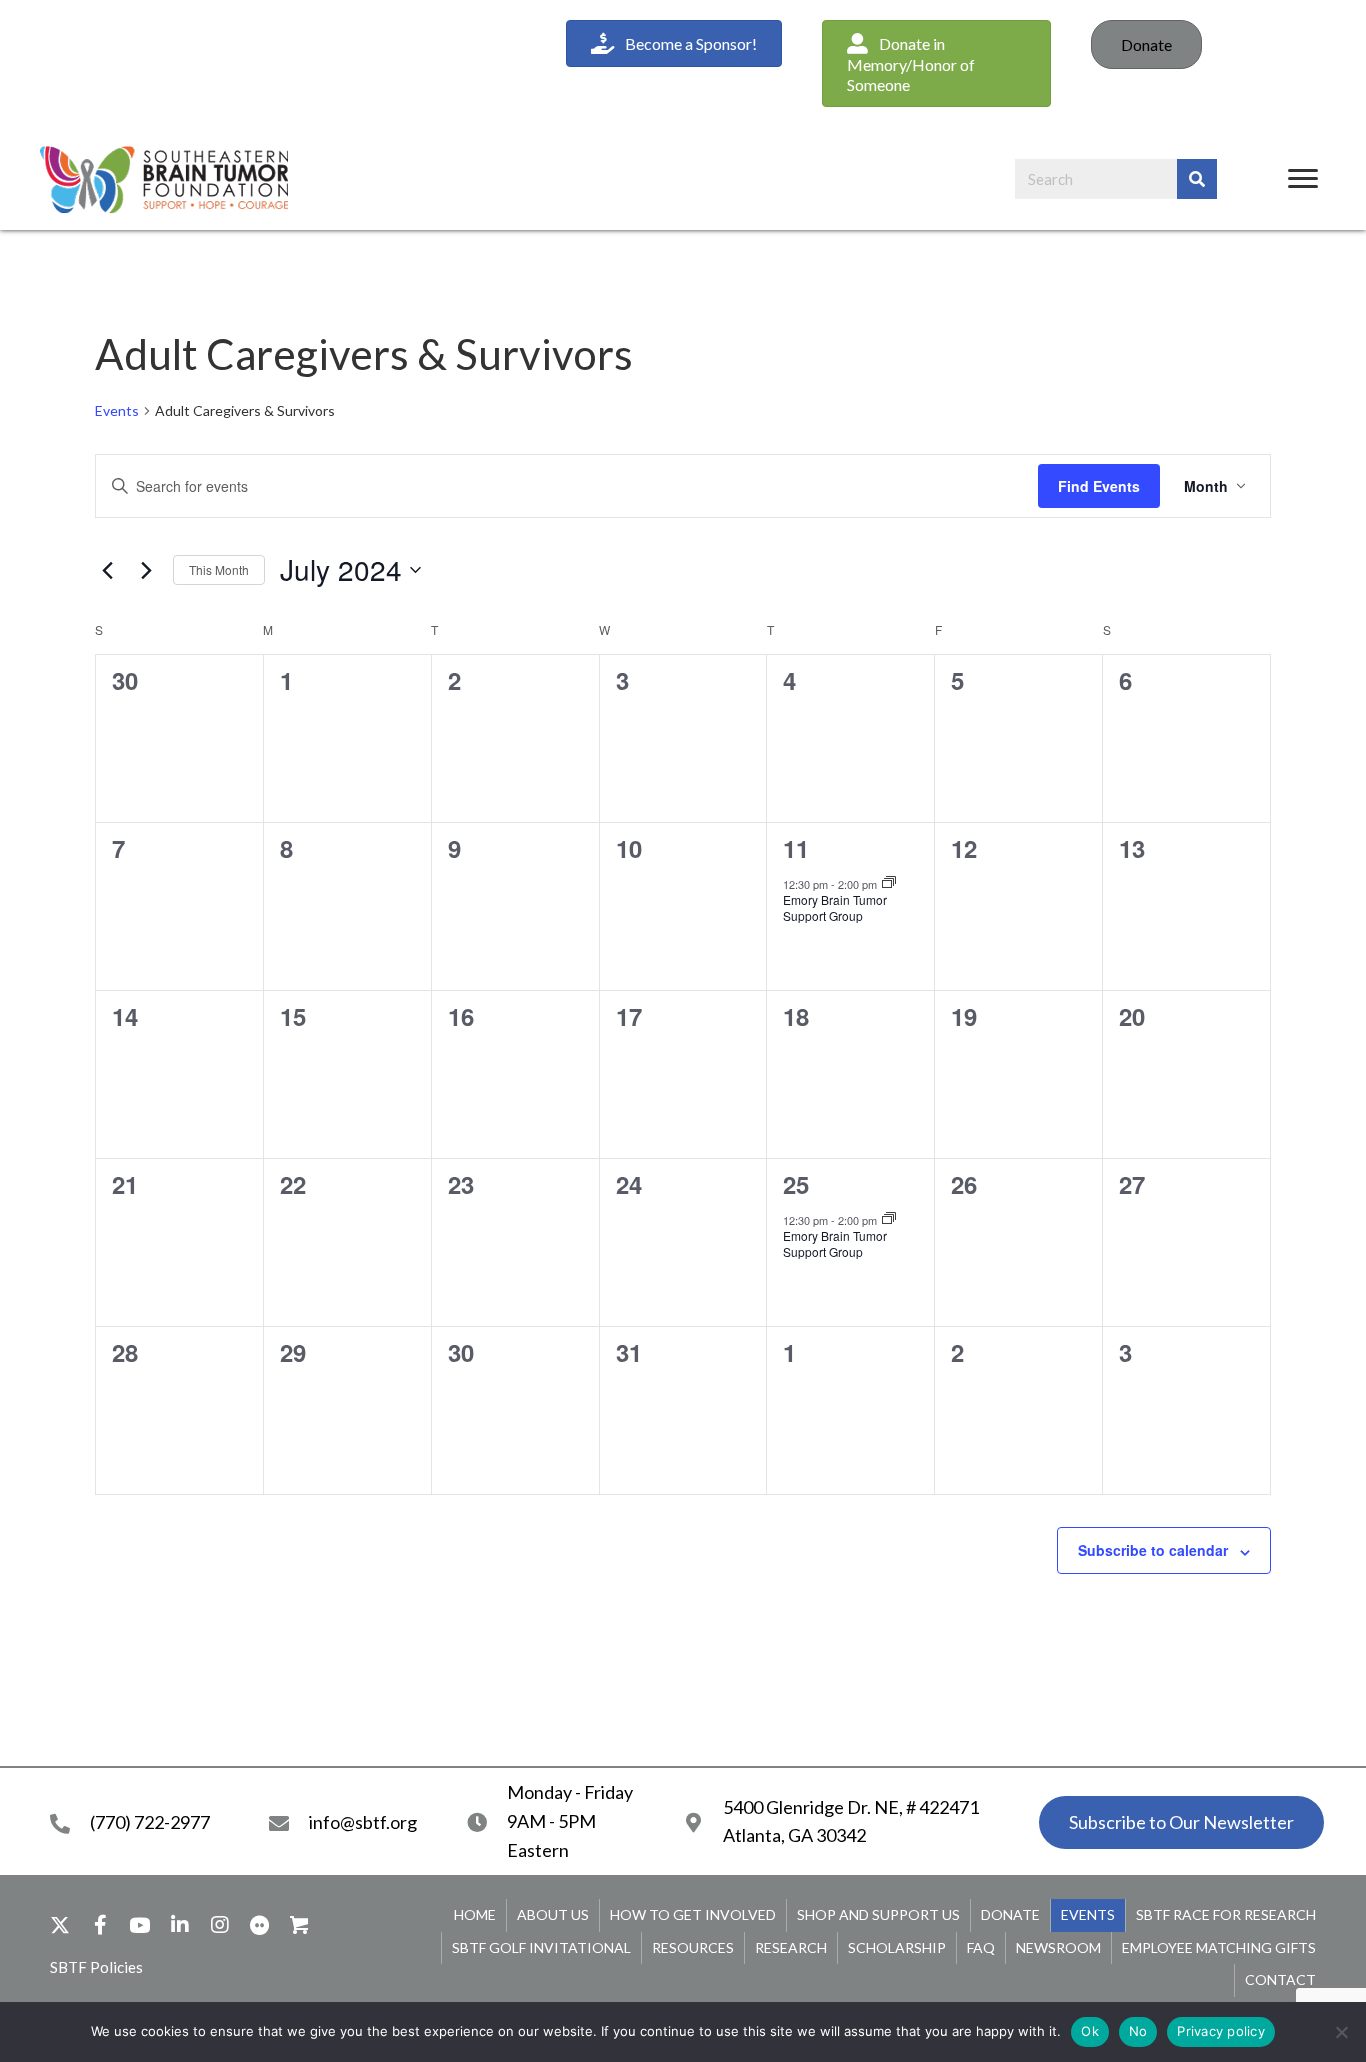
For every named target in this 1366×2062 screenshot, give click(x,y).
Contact (1280, 1979)
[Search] (1197, 179)
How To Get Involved (693, 1914)
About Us (553, 1914)
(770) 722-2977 (150, 1822)
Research (791, 1947)
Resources (693, 1947)
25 (796, 1184)
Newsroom (1058, 1947)
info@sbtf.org (363, 1822)
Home (475, 1914)
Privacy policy (1221, 2031)
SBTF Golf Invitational (541, 1947)
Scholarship (897, 1947)
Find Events (1099, 486)
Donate (1146, 44)
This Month (219, 569)
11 (796, 848)
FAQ (981, 1947)
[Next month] (146, 570)
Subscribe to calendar (1153, 1550)
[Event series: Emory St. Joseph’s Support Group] (889, 883)
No (1138, 2031)
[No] (1341, 2032)
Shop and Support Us (878, 1914)
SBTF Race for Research (1226, 1914)
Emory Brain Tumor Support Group (835, 908)
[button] (936, 63)
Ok (1090, 2031)
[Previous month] (107, 570)
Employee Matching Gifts (1219, 1947)
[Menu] (1303, 179)
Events (117, 410)
